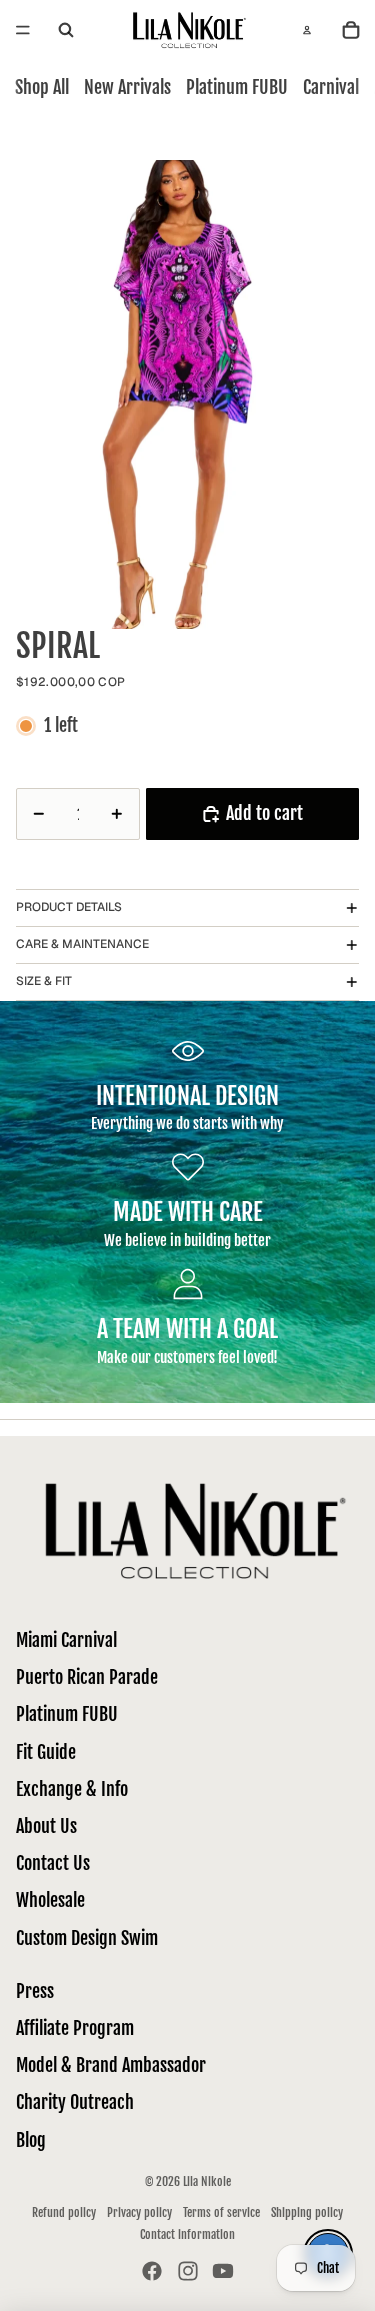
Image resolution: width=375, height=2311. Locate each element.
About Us (46, 1826)
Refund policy (64, 2212)
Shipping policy (307, 2212)
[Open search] (66, 30)
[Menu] (23, 30)
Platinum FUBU (237, 87)
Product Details (69, 907)
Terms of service (221, 2212)
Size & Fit (44, 981)
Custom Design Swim (87, 1938)
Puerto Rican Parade (87, 1677)
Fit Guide (46, 1752)
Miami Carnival (66, 1640)
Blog (31, 2140)
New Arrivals (127, 87)
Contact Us (53, 1863)
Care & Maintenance (82, 944)
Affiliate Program (75, 2028)
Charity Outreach (75, 2102)
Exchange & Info (72, 1789)
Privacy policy (139, 2212)
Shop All (42, 87)
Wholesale (50, 1900)
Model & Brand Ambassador (111, 2065)
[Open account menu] (307, 30)
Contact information (187, 2234)
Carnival (331, 87)
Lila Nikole (207, 2181)
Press (35, 1991)
